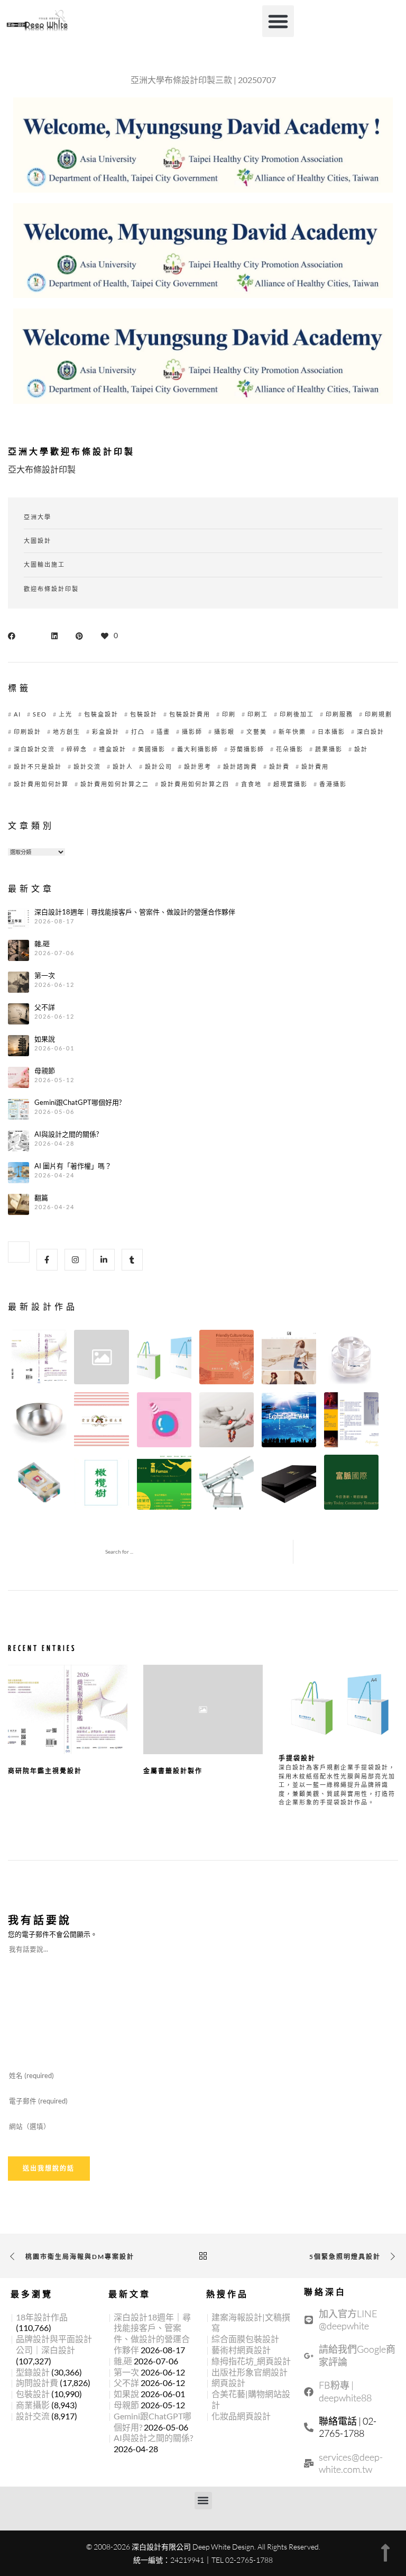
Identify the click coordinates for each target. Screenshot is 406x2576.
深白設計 (371, 732)
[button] (278, 21)
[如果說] (19, 1046)
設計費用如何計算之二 (115, 784)
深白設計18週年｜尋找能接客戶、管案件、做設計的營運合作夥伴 (135, 912)
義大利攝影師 (198, 749)
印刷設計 (27, 732)
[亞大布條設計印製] (14, 635)
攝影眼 (224, 732)
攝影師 (192, 732)
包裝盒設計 (101, 714)
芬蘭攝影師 (247, 749)
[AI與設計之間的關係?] (19, 1141)
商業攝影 (33, 2405)
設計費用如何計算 (41, 784)
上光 (66, 714)
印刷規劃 (379, 714)
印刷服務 (339, 714)
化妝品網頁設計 (241, 2416)
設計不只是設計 (38, 767)
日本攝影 (331, 732)
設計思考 (198, 767)
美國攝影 (152, 749)
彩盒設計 (106, 732)
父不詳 (45, 1007)
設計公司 (159, 767)
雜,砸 (42, 944)
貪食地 (251, 784)
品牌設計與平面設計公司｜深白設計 (54, 2344)
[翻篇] (19, 1204)
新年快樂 (292, 732)
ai (17, 714)
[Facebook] (47, 1260)
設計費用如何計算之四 (195, 784)
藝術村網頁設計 (241, 2350)
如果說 (45, 1039)
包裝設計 (144, 714)
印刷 (229, 714)
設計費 (279, 767)
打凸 (138, 732)
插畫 (163, 732)
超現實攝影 (290, 784)
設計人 (123, 767)
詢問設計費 (37, 2383)
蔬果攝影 (329, 749)
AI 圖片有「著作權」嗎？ (73, 1166)
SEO (40, 714)
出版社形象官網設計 (250, 2372)
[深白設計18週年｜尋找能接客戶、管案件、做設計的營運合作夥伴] (19, 919)
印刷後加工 (297, 714)
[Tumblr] (132, 1260)
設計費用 (315, 767)
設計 (361, 749)
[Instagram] (75, 1260)
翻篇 (41, 1198)
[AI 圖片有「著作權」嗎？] (19, 1173)
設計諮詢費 (240, 767)
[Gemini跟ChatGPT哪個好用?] (19, 1109)
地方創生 (67, 732)
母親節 (45, 1071)
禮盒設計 (113, 749)
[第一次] (19, 982)
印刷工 (258, 714)
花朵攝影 (290, 749)
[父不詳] (19, 1014)
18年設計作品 (42, 2317)
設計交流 (87, 767)
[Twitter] (19, 1252)
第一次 (45, 976)
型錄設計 (33, 2372)
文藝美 (257, 732)
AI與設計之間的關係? (67, 1134)
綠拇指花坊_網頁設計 (251, 2361)
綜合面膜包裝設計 (245, 2339)
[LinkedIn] (104, 1260)
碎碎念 (77, 749)
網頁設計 (228, 2383)
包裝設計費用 (190, 714)
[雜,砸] (19, 950)
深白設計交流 (34, 749)
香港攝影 (333, 784)
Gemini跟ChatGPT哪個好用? (78, 1103)
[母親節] (19, 1077)
